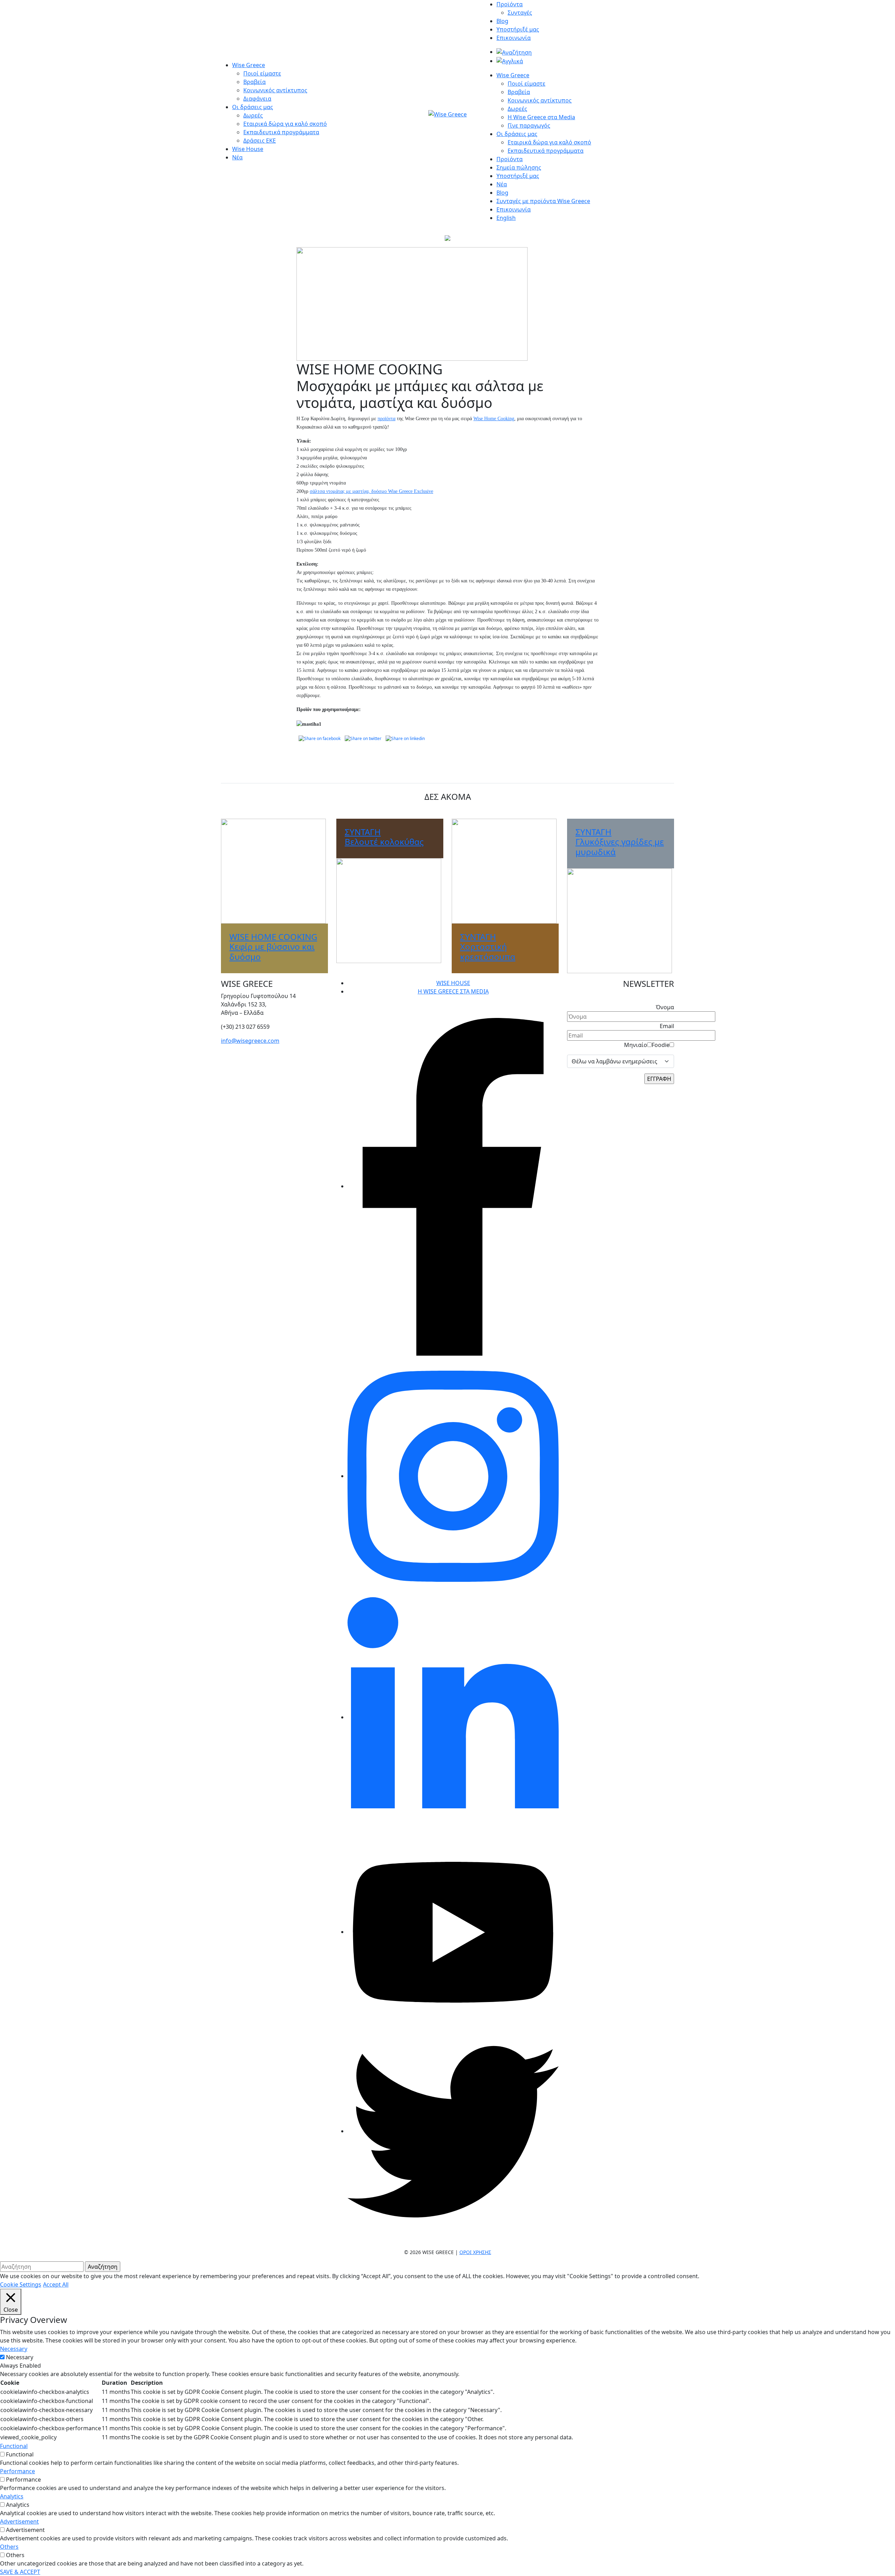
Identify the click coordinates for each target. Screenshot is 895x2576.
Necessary (20, 2357)
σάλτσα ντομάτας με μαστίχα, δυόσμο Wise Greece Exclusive (371, 491)
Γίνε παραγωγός (529, 125)
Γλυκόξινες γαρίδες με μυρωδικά (620, 842)
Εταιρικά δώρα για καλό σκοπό (285, 124)
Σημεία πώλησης (519, 167)
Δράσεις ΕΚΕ (260, 141)
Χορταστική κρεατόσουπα (488, 947)
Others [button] (9, 2547)
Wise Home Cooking (494, 419)
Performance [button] (17, 2471)
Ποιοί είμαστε (262, 73)
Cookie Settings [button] (21, 2284)
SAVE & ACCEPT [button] (20, 2572)
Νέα (237, 157)
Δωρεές (253, 115)
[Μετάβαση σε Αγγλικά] (510, 61)
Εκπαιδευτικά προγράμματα (281, 132)
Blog (502, 21)
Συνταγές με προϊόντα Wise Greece (543, 201)
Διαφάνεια (257, 99)
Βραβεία (255, 82)
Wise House (248, 149)
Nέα (502, 184)
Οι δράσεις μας (253, 107)
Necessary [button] (14, 2349)
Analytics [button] (12, 2496)
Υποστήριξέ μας (518, 29)
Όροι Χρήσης (475, 2252)
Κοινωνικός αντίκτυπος (275, 90)
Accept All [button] (56, 2284)
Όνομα (665, 1007)
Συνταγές (520, 13)
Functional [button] (14, 2446)
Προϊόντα (510, 4)
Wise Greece (249, 65)
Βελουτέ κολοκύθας (384, 837)
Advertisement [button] (19, 2521)
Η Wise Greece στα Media (541, 117)
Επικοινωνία (514, 38)
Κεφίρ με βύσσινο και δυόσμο (273, 947)
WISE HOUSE (453, 983)
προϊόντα (386, 419)
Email (667, 1026)
